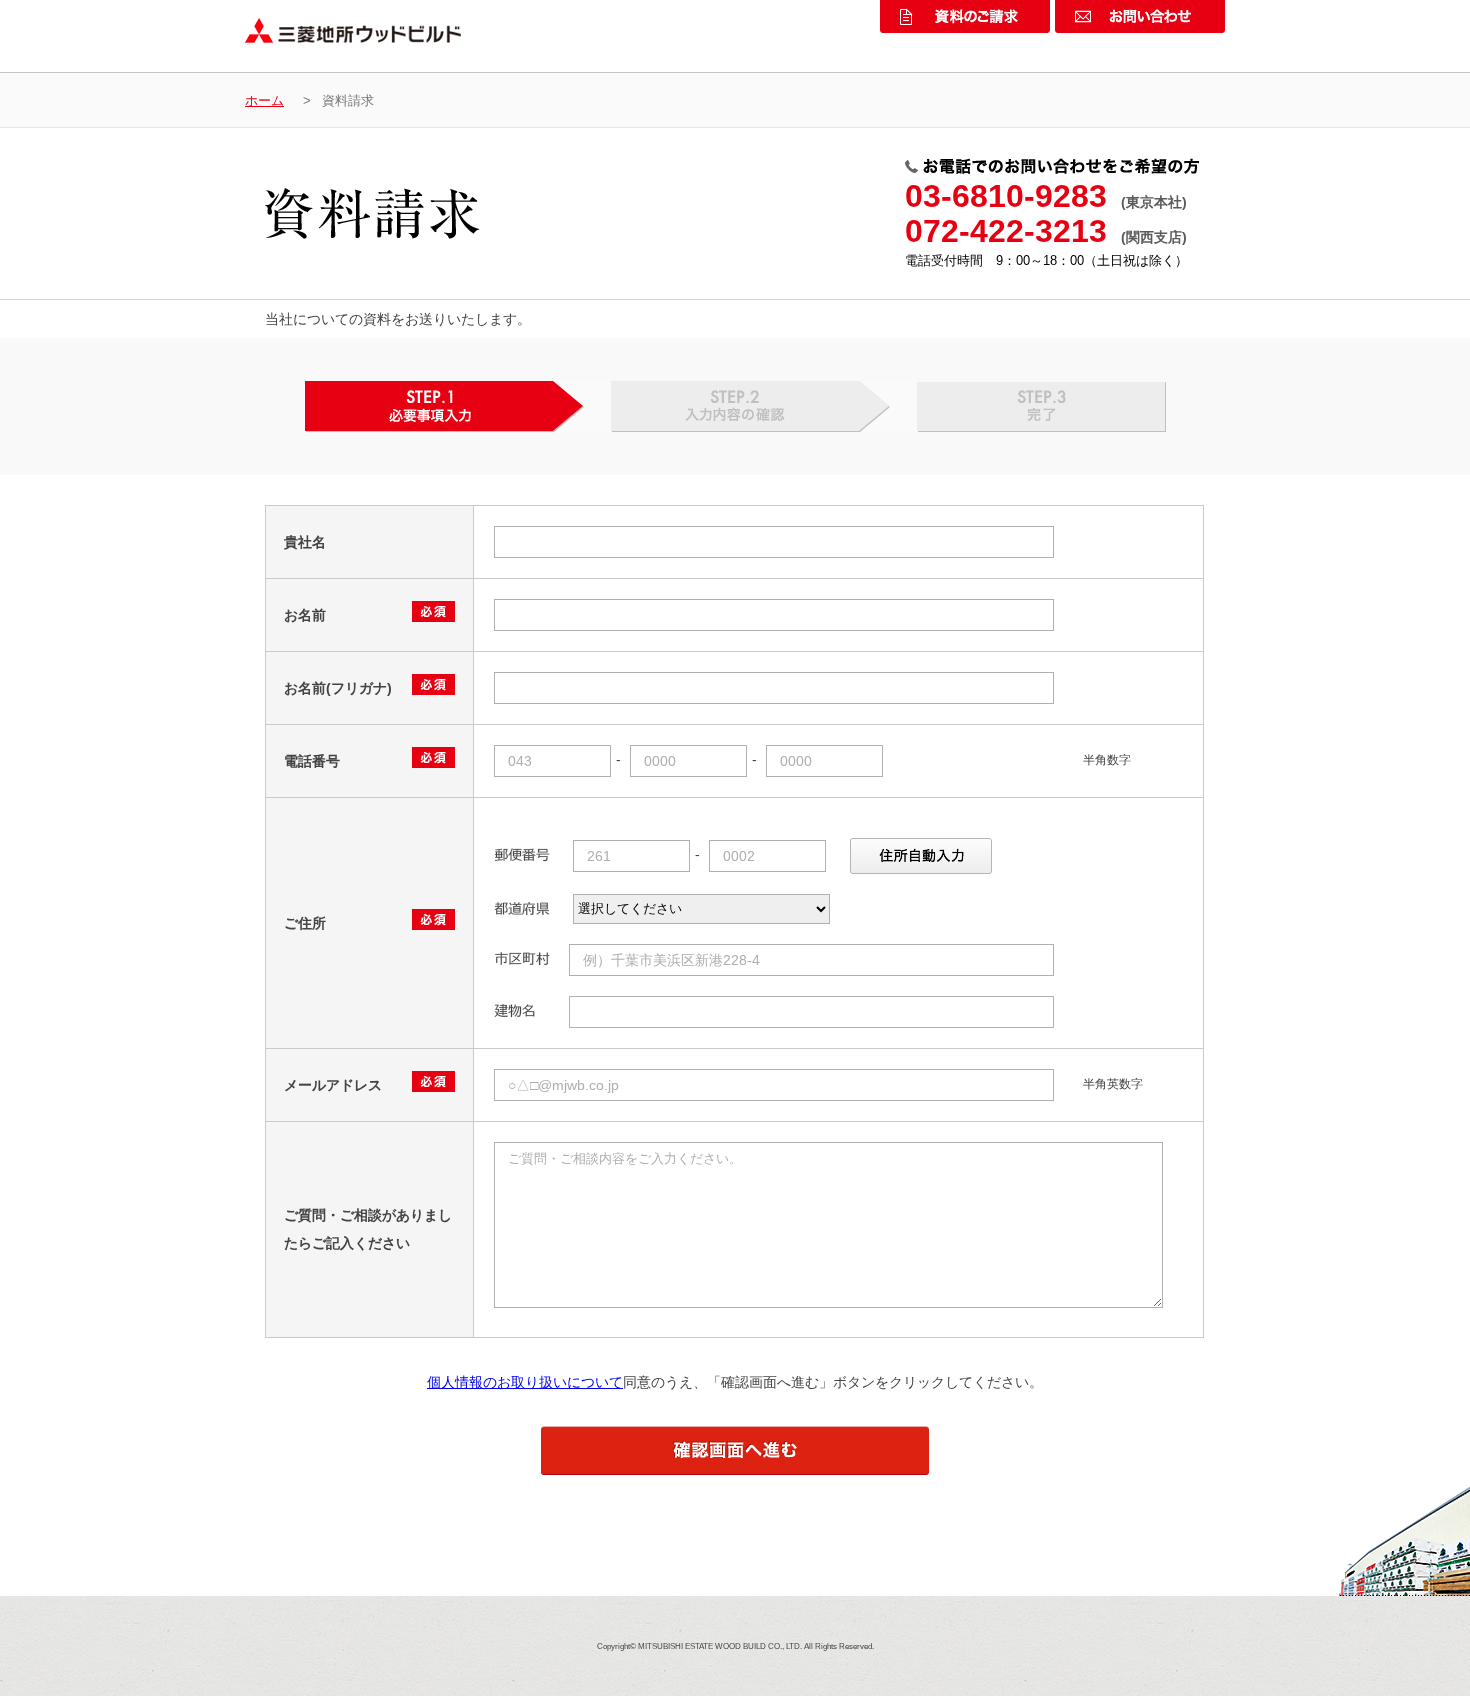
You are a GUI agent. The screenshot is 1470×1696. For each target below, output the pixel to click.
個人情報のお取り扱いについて (525, 1382)
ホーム (264, 100)
